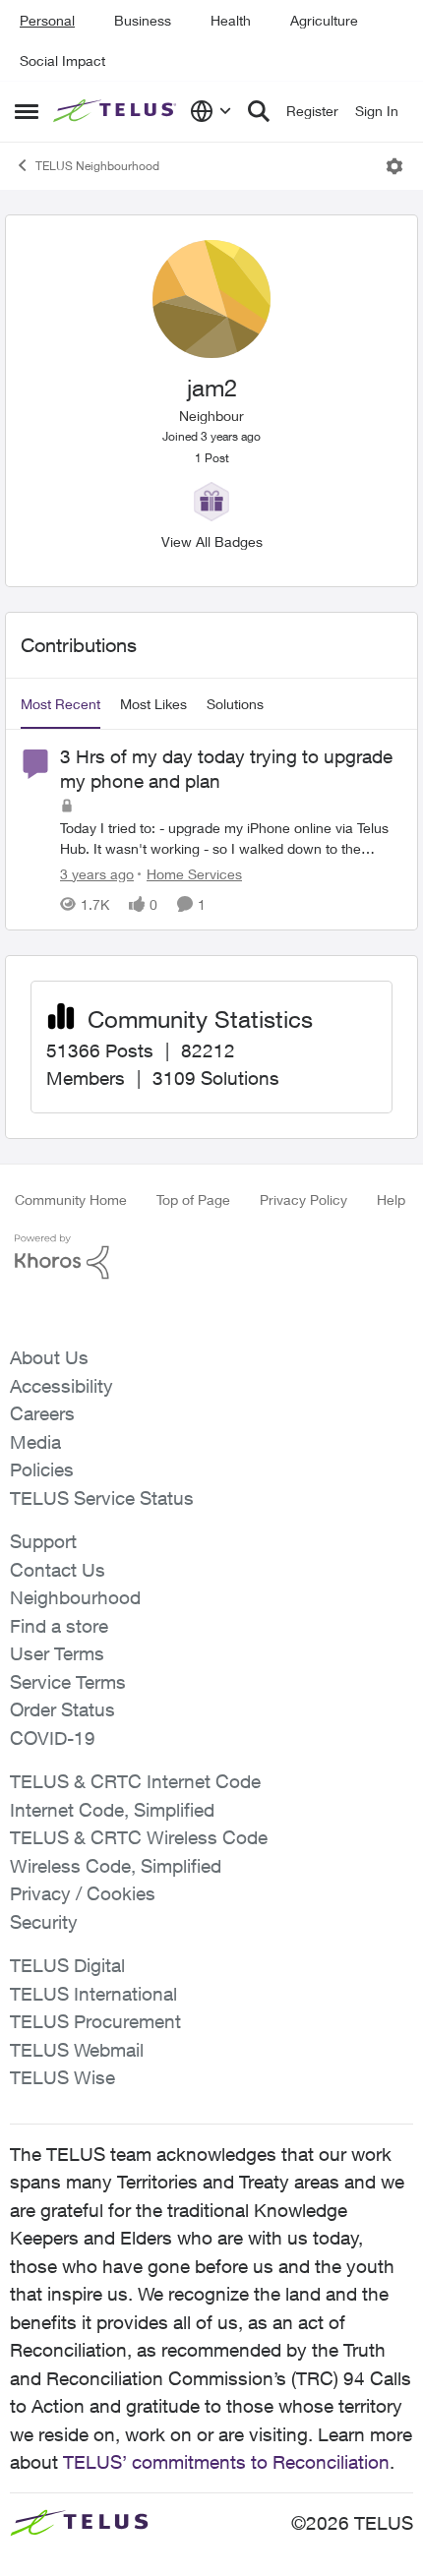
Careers (42, 1413)
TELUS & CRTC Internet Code (135, 1781)
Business (143, 20)
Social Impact (62, 60)
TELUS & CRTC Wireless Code (139, 1837)
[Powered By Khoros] (211, 1257)
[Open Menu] (394, 166)
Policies (42, 1469)
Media (35, 1442)
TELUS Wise (62, 2077)
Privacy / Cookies (83, 1893)
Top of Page (193, 1199)
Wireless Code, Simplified (116, 1866)
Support (43, 1541)
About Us (49, 1357)
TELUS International (93, 1994)
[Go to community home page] (117, 111)
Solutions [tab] (235, 704)
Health (231, 20)
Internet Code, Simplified (112, 1810)
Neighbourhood (75, 1597)
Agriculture (324, 20)
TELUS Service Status (102, 1498)
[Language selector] (211, 111)
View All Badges (212, 541)
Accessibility (61, 1386)
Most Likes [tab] (153, 704)
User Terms (57, 1653)
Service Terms (68, 1682)
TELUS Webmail (77, 2050)
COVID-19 (53, 1738)
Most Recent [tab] (60, 704)
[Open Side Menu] (27, 111)
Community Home (71, 1199)
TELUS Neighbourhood (97, 166)
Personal (47, 20)
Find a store (59, 1626)
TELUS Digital (67, 1965)
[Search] (259, 111)
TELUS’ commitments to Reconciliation (226, 2462)
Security (44, 1922)
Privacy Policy (303, 1199)
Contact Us (58, 1570)
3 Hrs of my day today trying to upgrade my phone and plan (226, 769)
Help (391, 1199)
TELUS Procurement (95, 2021)
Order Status (62, 1709)
